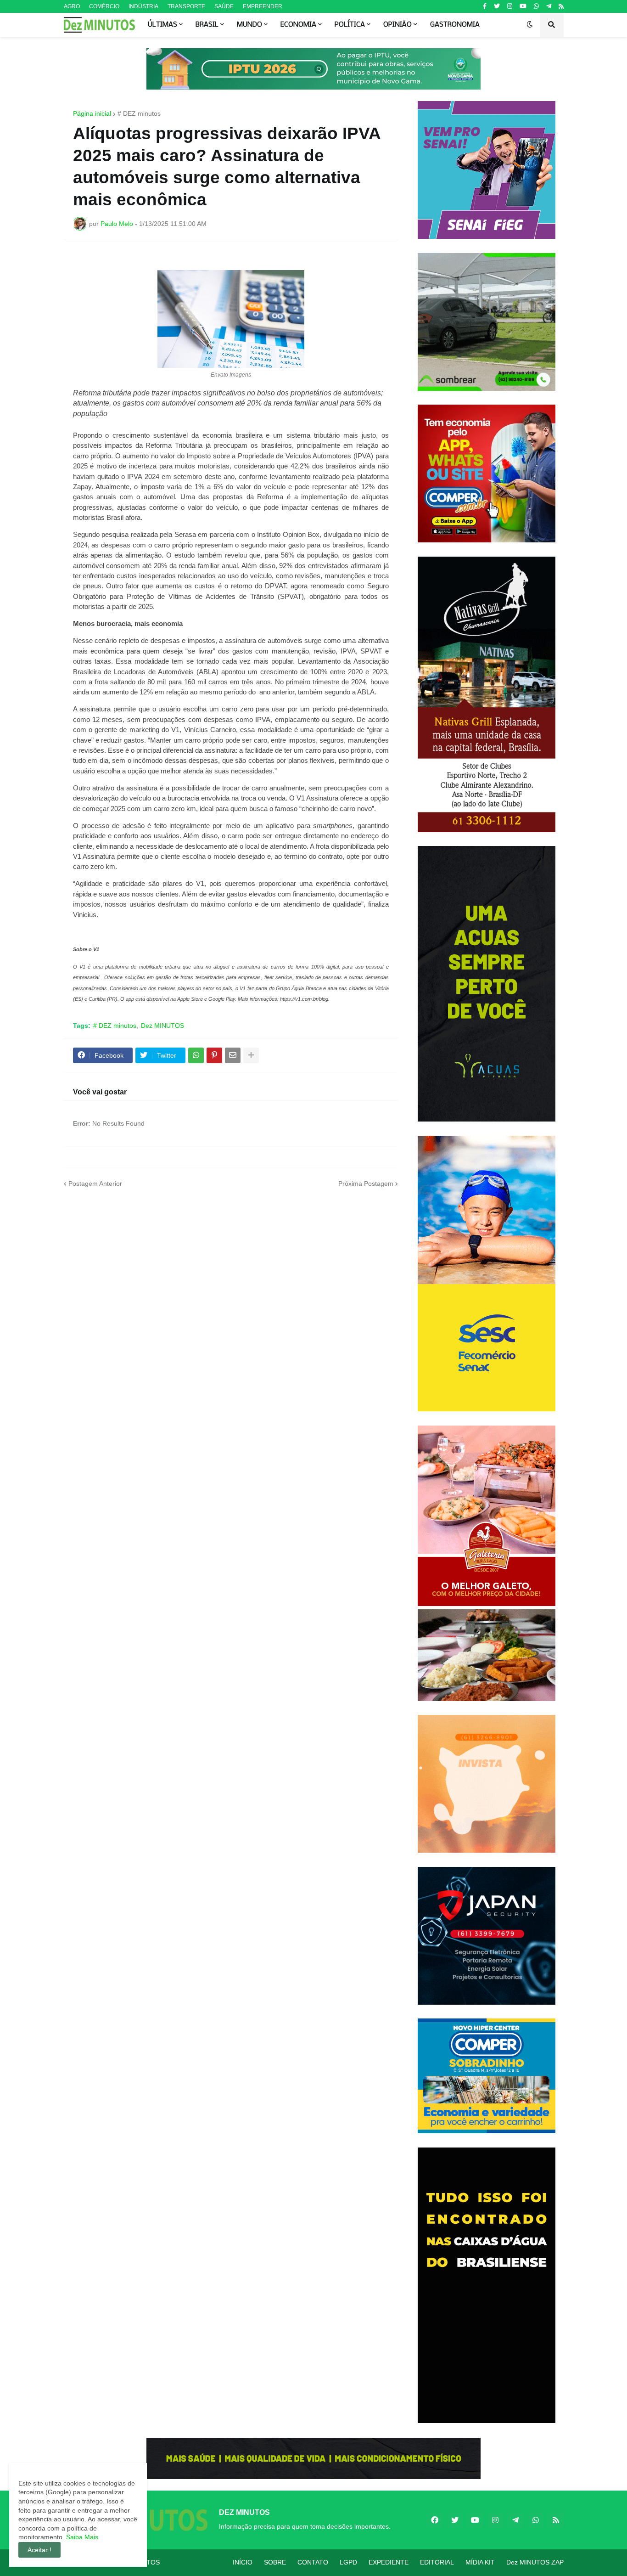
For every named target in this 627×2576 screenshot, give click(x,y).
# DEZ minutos (139, 113)
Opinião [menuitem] (397, 25)
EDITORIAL (437, 2562)
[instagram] (510, 6)
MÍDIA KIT (480, 2562)
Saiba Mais (81, 2537)
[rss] (561, 6)
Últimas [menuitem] (162, 25)
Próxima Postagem (366, 1184)
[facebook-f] (485, 6)
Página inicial (92, 113)
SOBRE (275, 2562)
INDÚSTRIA (143, 6)
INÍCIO (243, 2562)
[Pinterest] (214, 1055)
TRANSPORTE (186, 6)
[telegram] (549, 6)
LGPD (348, 2562)
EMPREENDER (263, 6)
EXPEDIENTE (389, 2562)
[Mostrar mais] (251, 1055)
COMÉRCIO (104, 6)
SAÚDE (224, 6)
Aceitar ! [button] (39, 2550)
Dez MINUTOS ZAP (535, 2562)
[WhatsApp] (196, 1055)
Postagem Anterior (95, 1184)
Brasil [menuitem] (207, 25)
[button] (530, 25)
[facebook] (435, 2520)
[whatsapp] (536, 6)
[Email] (233, 1055)
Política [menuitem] (350, 25)
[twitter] (497, 6)
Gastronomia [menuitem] (455, 25)
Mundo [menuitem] (249, 25)
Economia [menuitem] (298, 25)
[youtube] (523, 6)
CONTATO (313, 2562)
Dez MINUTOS (162, 1026)
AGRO (72, 6)
